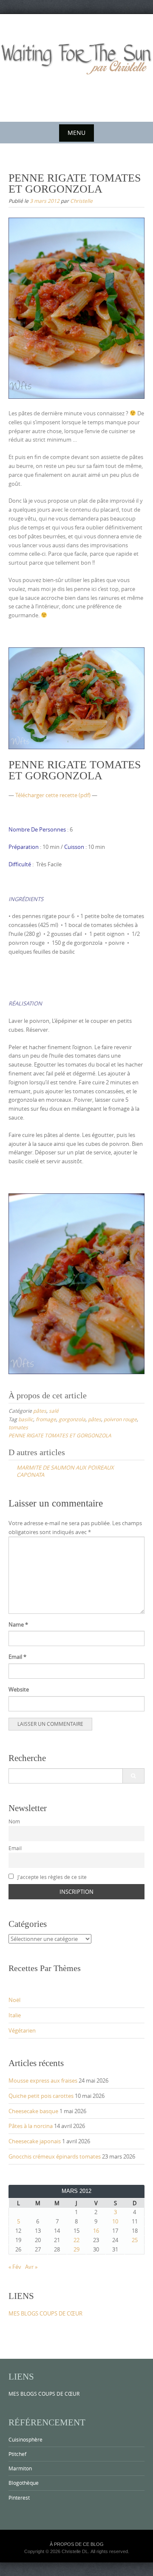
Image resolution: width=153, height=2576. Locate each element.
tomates (18, 1427)
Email (17, 1657)
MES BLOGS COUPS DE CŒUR (45, 2313)
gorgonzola (72, 1419)
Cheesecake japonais (35, 2141)
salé (54, 1411)
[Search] (133, 1776)
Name (18, 1624)
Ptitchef (17, 2454)
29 (76, 2249)
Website (19, 1689)
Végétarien (22, 2030)
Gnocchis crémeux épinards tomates (55, 2156)
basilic (26, 1419)
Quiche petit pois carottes (41, 2096)
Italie (15, 2015)
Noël (14, 2000)
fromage (46, 1419)
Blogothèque (24, 2483)
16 (96, 2231)
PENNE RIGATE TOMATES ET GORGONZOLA (60, 1435)
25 (135, 2240)
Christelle (81, 201)
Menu (76, 133)
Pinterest (19, 2498)
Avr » (31, 2267)
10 (115, 2221)
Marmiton (20, 2468)
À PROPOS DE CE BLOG (77, 2544)
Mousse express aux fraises (43, 2080)
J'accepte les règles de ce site (51, 1877)
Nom (14, 1821)
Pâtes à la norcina (31, 2126)
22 (76, 2240)
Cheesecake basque (33, 2111)
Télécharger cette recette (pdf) (53, 795)
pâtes (40, 1411)
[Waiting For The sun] (76, 66)
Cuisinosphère (25, 2439)
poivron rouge (120, 1419)
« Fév (15, 2267)
